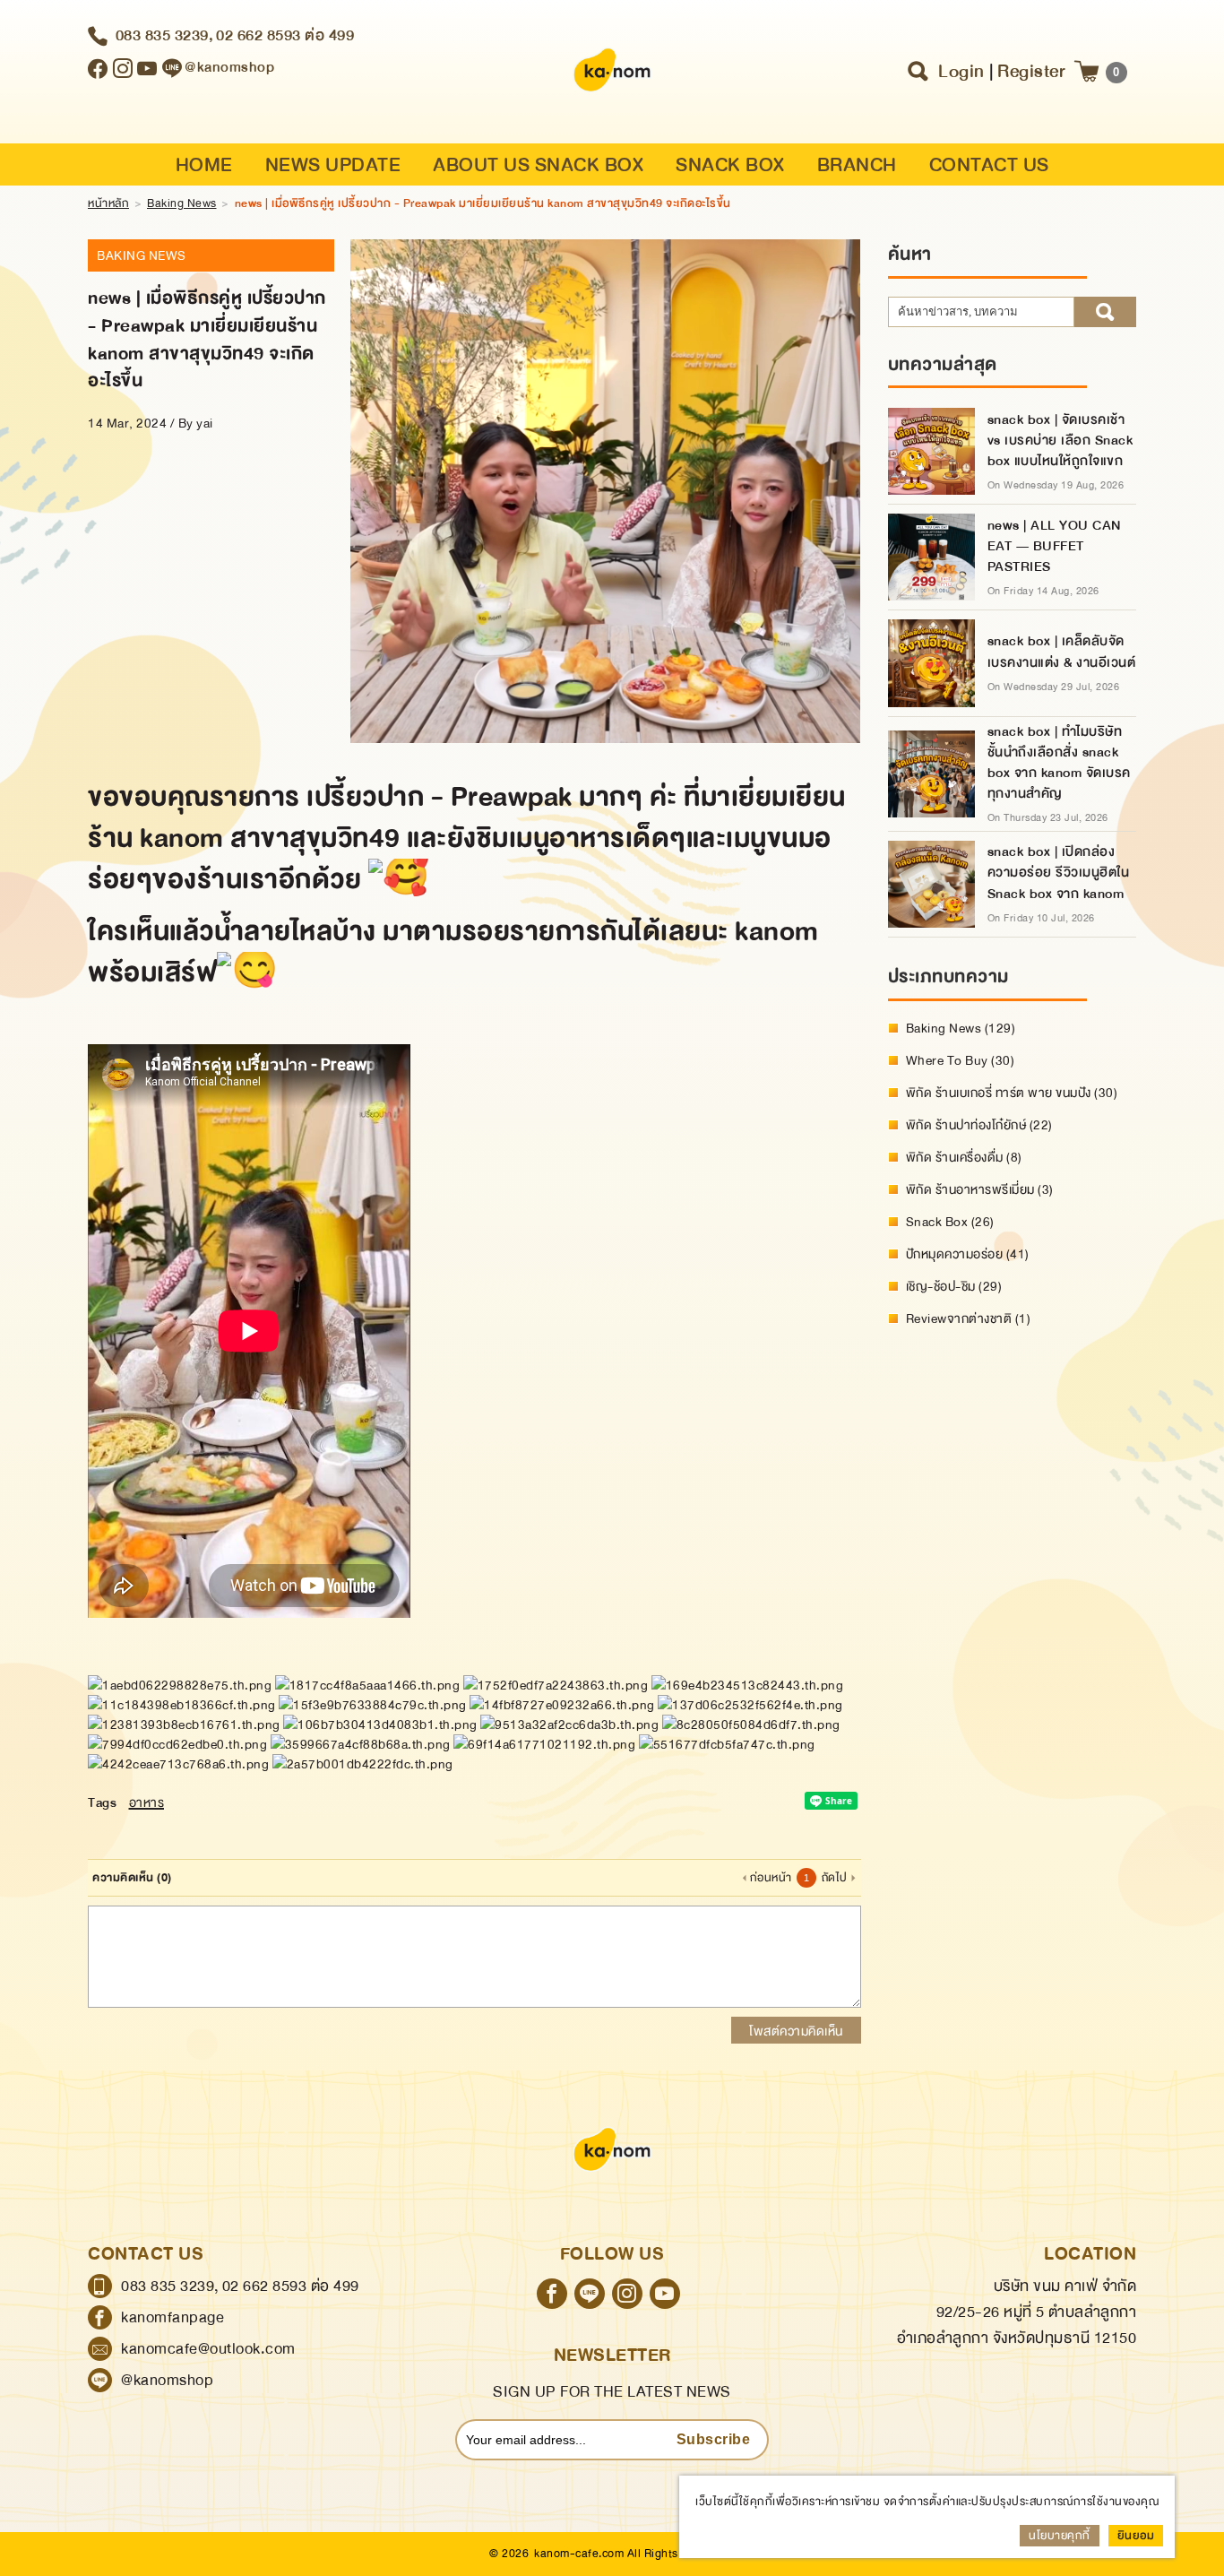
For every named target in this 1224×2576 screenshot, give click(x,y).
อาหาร (147, 1802)
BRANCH (857, 165)
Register (1031, 72)
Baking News (182, 203)
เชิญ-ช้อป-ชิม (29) (954, 1286)
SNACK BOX (730, 165)
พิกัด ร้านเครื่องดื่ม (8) (964, 1157)
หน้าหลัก (108, 203)
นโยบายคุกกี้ (1060, 2536)
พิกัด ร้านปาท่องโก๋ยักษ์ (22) (979, 1125)
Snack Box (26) (950, 1222)
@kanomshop (167, 2380)
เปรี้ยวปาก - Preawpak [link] (440, 797)
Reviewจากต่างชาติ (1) (969, 1318)
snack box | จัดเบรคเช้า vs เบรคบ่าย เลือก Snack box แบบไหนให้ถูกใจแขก (1060, 441)
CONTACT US (989, 165)
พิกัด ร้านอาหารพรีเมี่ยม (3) (980, 1189)
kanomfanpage (172, 2317)
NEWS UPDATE (333, 165)
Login (961, 72)
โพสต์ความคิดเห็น (796, 2031)
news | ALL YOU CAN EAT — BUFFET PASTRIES (1054, 546)
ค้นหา (1105, 312)
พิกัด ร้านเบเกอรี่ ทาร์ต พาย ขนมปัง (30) (1012, 1093)
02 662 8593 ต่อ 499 (285, 35)
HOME (204, 165)
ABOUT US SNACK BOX (538, 165)
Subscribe (714, 2439)
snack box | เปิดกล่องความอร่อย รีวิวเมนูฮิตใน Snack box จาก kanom (1059, 873)
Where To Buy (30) (961, 1060)
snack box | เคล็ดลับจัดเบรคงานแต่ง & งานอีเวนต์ (1062, 652)
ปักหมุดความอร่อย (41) (968, 1254)
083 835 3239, (165, 35)
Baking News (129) (961, 1028)
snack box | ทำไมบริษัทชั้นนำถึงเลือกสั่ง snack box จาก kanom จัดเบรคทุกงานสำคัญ (1059, 763)
